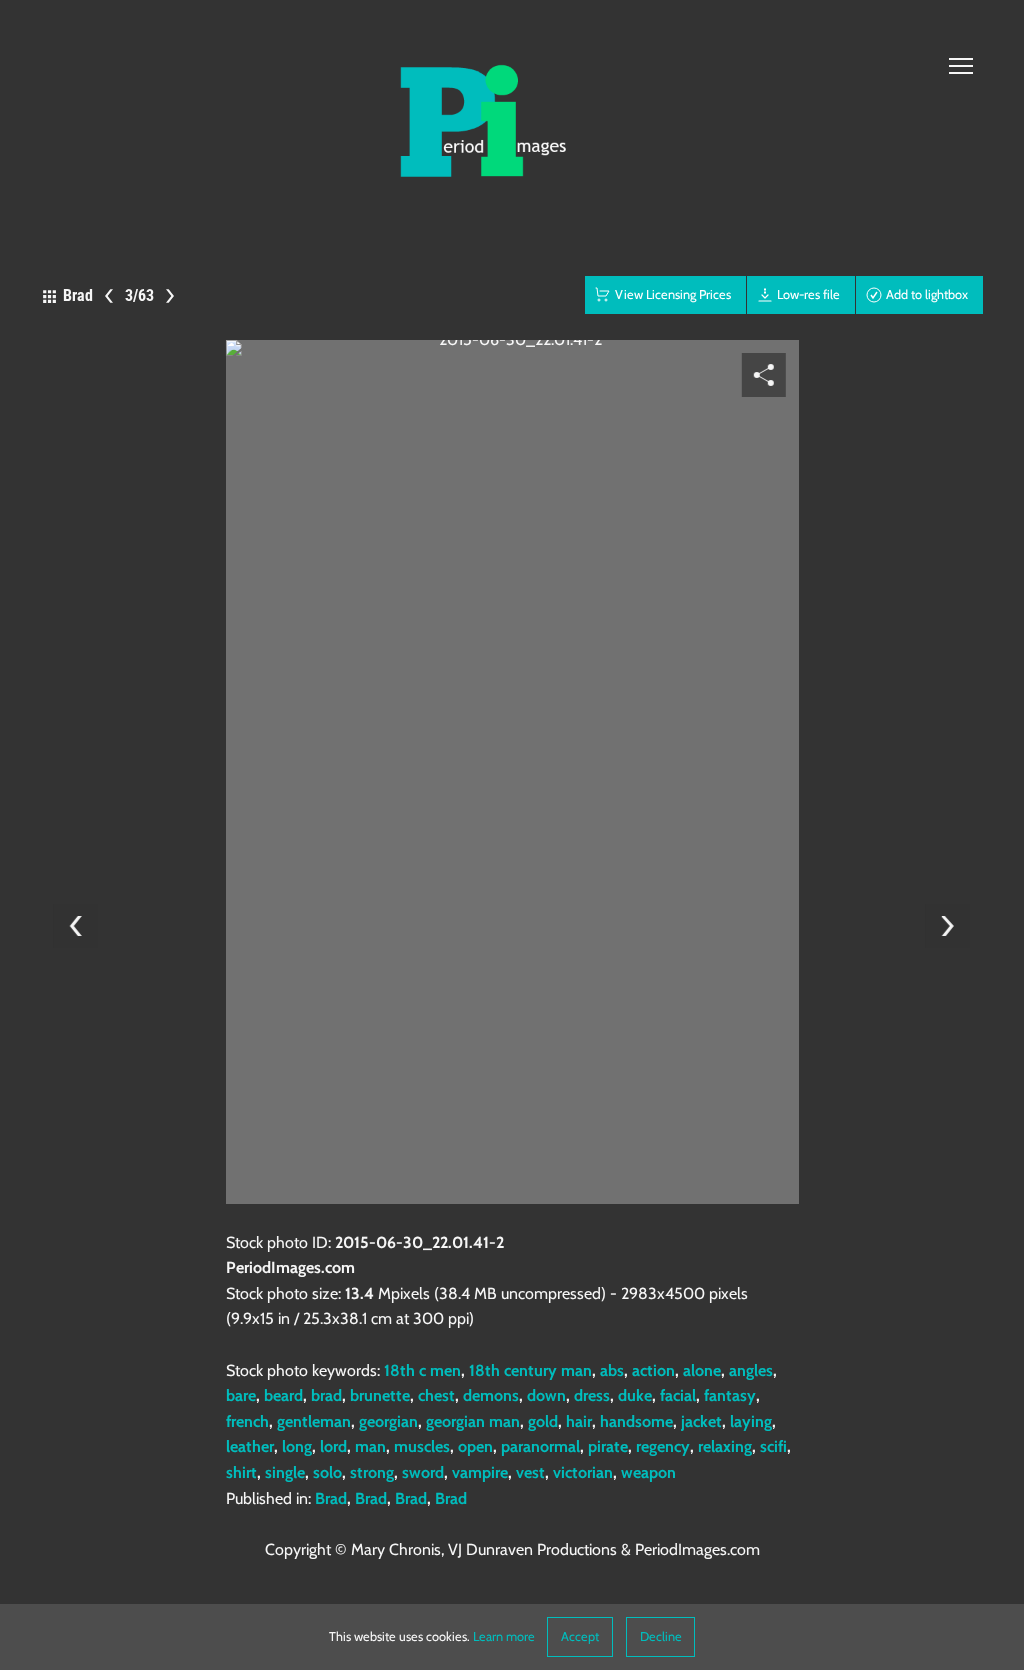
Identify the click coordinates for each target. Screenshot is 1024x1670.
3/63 (139, 295)
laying (751, 1421)
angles (751, 1370)
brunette (380, 1395)
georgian (388, 1421)
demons (491, 1395)
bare (241, 1395)
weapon (648, 1472)
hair (579, 1421)
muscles (422, 1446)
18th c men (422, 1370)
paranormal (540, 1446)
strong (372, 1472)
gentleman (314, 1421)
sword (423, 1472)
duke (635, 1395)
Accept (580, 1636)
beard (283, 1395)
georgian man (473, 1421)
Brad (331, 1498)
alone (702, 1370)
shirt (241, 1472)
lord (333, 1446)
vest (530, 1472)
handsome (636, 1421)
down (546, 1395)
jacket (701, 1421)
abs (612, 1370)
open (475, 1446)
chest (436, 1395)
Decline (661, 1636)
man (370, 1446)
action (653, 1370)
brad (326, 1395)
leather (250, 1446)
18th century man (530, 1370)
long (297, 1446)
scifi (773, 1446)
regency (663, 1446)
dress (592, 1395)
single (285, 1472)
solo (327, 1472)
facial (678, 1395)
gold (543, 1421)
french (247, 1421)
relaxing (725, 1446)
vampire (480, 1472)
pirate (608, 1446)
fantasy (730, 1395)
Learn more (504, 1636)
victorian (583, 1472)
